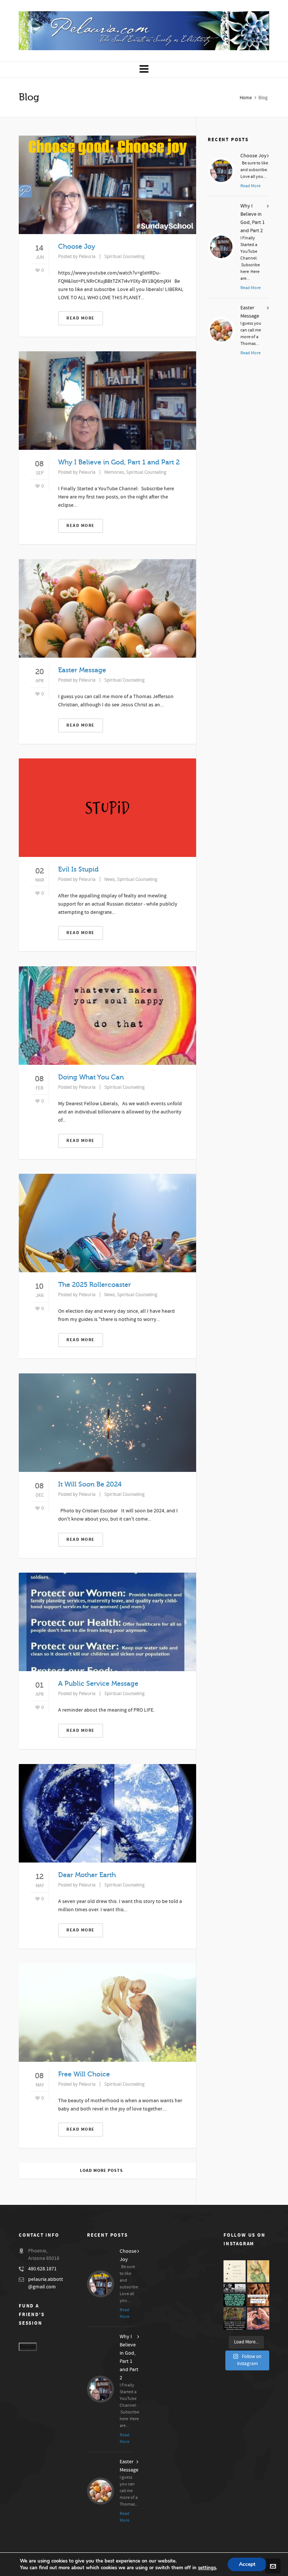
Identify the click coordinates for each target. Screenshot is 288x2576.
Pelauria (87, 257)
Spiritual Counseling (124, 257)
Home (246, 98)
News (109, 879)
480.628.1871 (42, 2269)
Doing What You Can (91, 1077)
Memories (114, 472)
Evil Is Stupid (78, 869)
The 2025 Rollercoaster (94, 1285)
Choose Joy (77, 246)
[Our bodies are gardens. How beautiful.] (235, 2319)
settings (207, 2568)
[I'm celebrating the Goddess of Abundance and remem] (258, 2271)
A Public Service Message (98, 1684)
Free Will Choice (84, 2074)
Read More (81, 318)
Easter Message (82, 670)
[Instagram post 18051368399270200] (235, 2295)
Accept (247, 2564)
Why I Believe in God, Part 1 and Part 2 (119, 462)
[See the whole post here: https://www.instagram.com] (258, 2295)
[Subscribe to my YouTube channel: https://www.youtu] (235, 2271)
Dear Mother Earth (87, 1875)
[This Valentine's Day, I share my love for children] (258, 2319)
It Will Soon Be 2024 (90, 1484)
